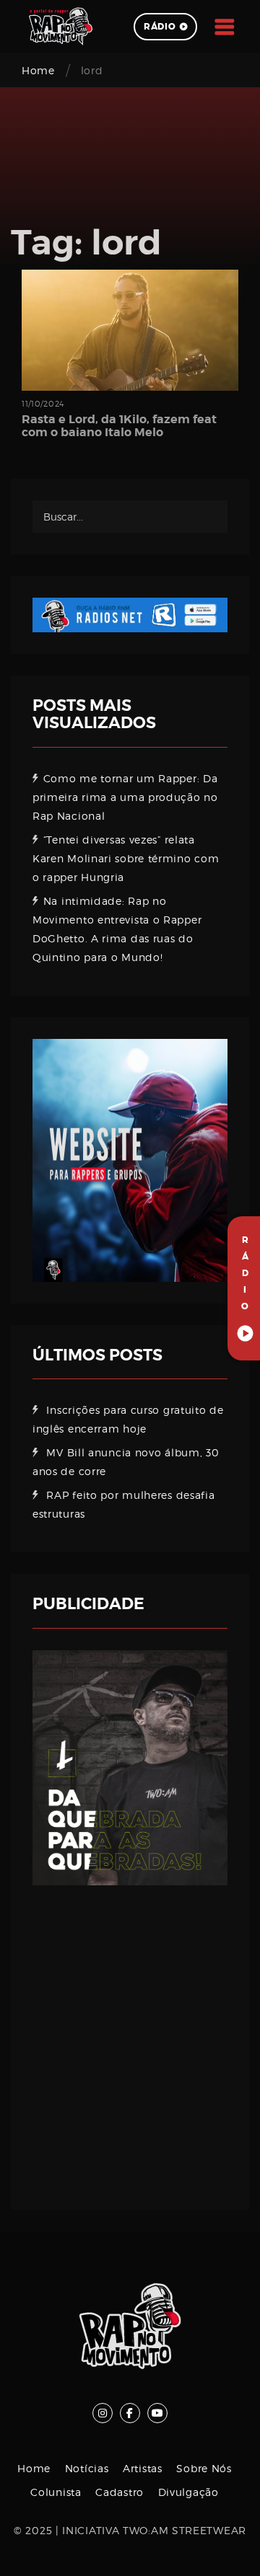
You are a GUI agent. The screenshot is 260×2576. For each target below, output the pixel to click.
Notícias (87, 2468)
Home (38, 70)
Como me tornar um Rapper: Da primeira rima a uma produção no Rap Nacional (125, 797)
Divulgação (188, 2492)
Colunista (56, 2492)
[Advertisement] (130, 2037)
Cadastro (120, 2492)
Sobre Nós (204, 2468)
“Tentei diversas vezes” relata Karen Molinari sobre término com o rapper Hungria (126, 858)
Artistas (143, 2468)
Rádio (160, 27)
